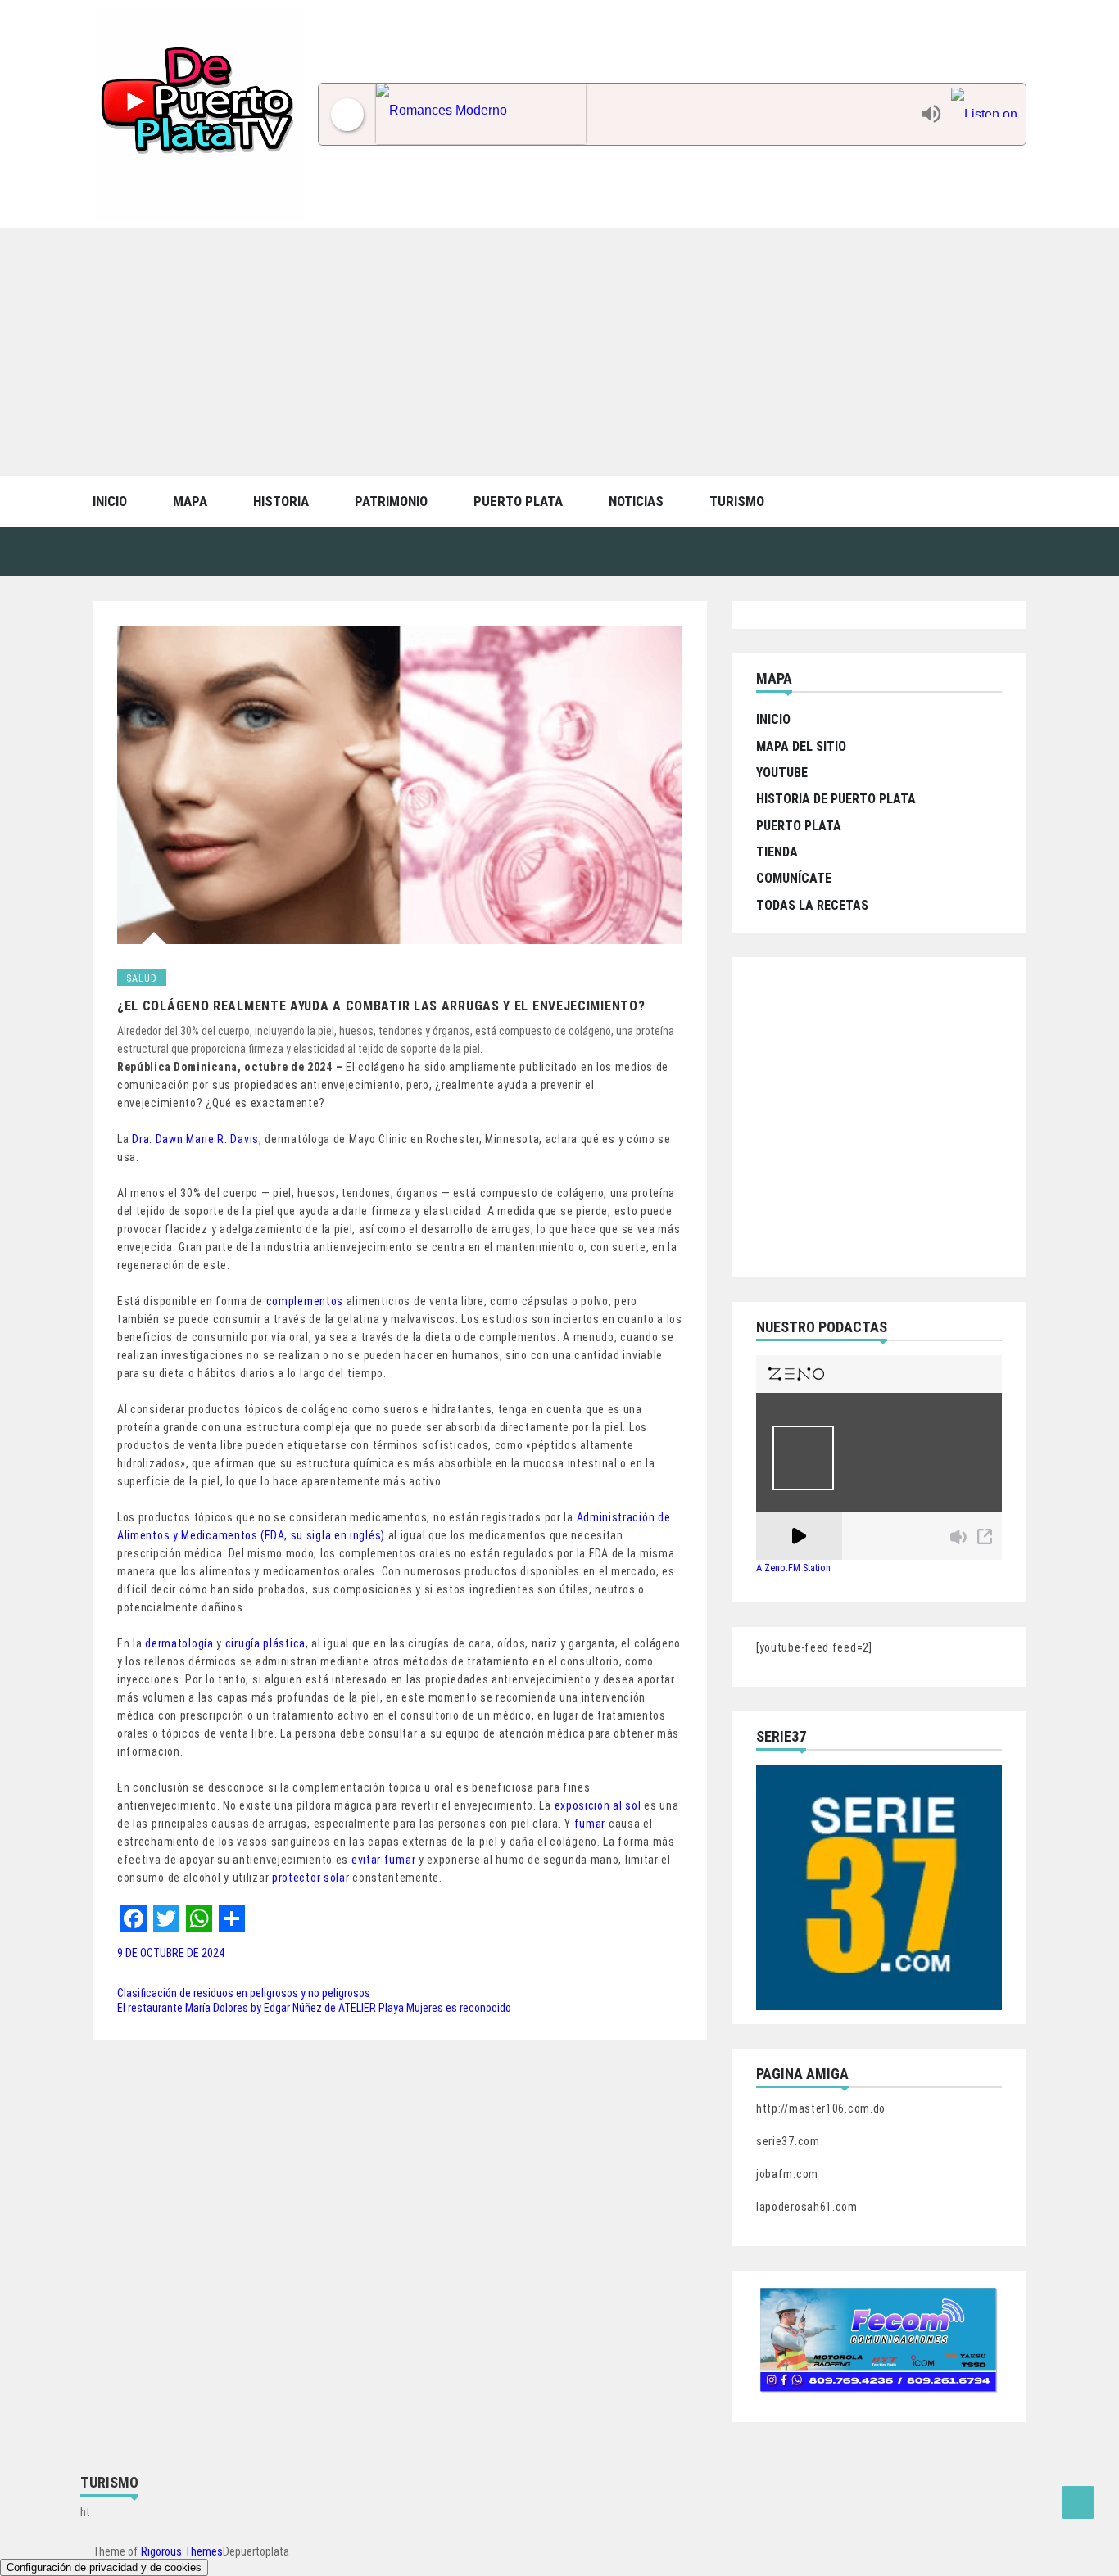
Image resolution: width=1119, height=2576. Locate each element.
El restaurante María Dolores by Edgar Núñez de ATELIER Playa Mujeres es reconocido (314, 2008)
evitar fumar (383, 1860)
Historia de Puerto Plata (836, 799)
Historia (281, 501)
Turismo (737, 501)
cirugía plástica (265, 1643)
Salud (142, 978)
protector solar (311, 1878)
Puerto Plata (518, 501)
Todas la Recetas (812, 905)
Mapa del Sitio (801, 746)
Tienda (777, 852)
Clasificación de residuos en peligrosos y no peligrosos (244, 1993)
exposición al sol (598, 1805)
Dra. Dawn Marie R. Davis (195, 1139)
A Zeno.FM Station (793, 1568)
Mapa (190, 501)
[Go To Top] (1078, 2502)
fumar (590, 1824)
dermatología (179, 1643)
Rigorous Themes (182, 2551)
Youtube (782, 773)
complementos (305, 1301)
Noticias (636, 501)
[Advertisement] (559, 351)
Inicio (110, 501)
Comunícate (794, 878)
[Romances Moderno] (644, 114)
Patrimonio (391, 501)
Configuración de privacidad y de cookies (104, 2567)
